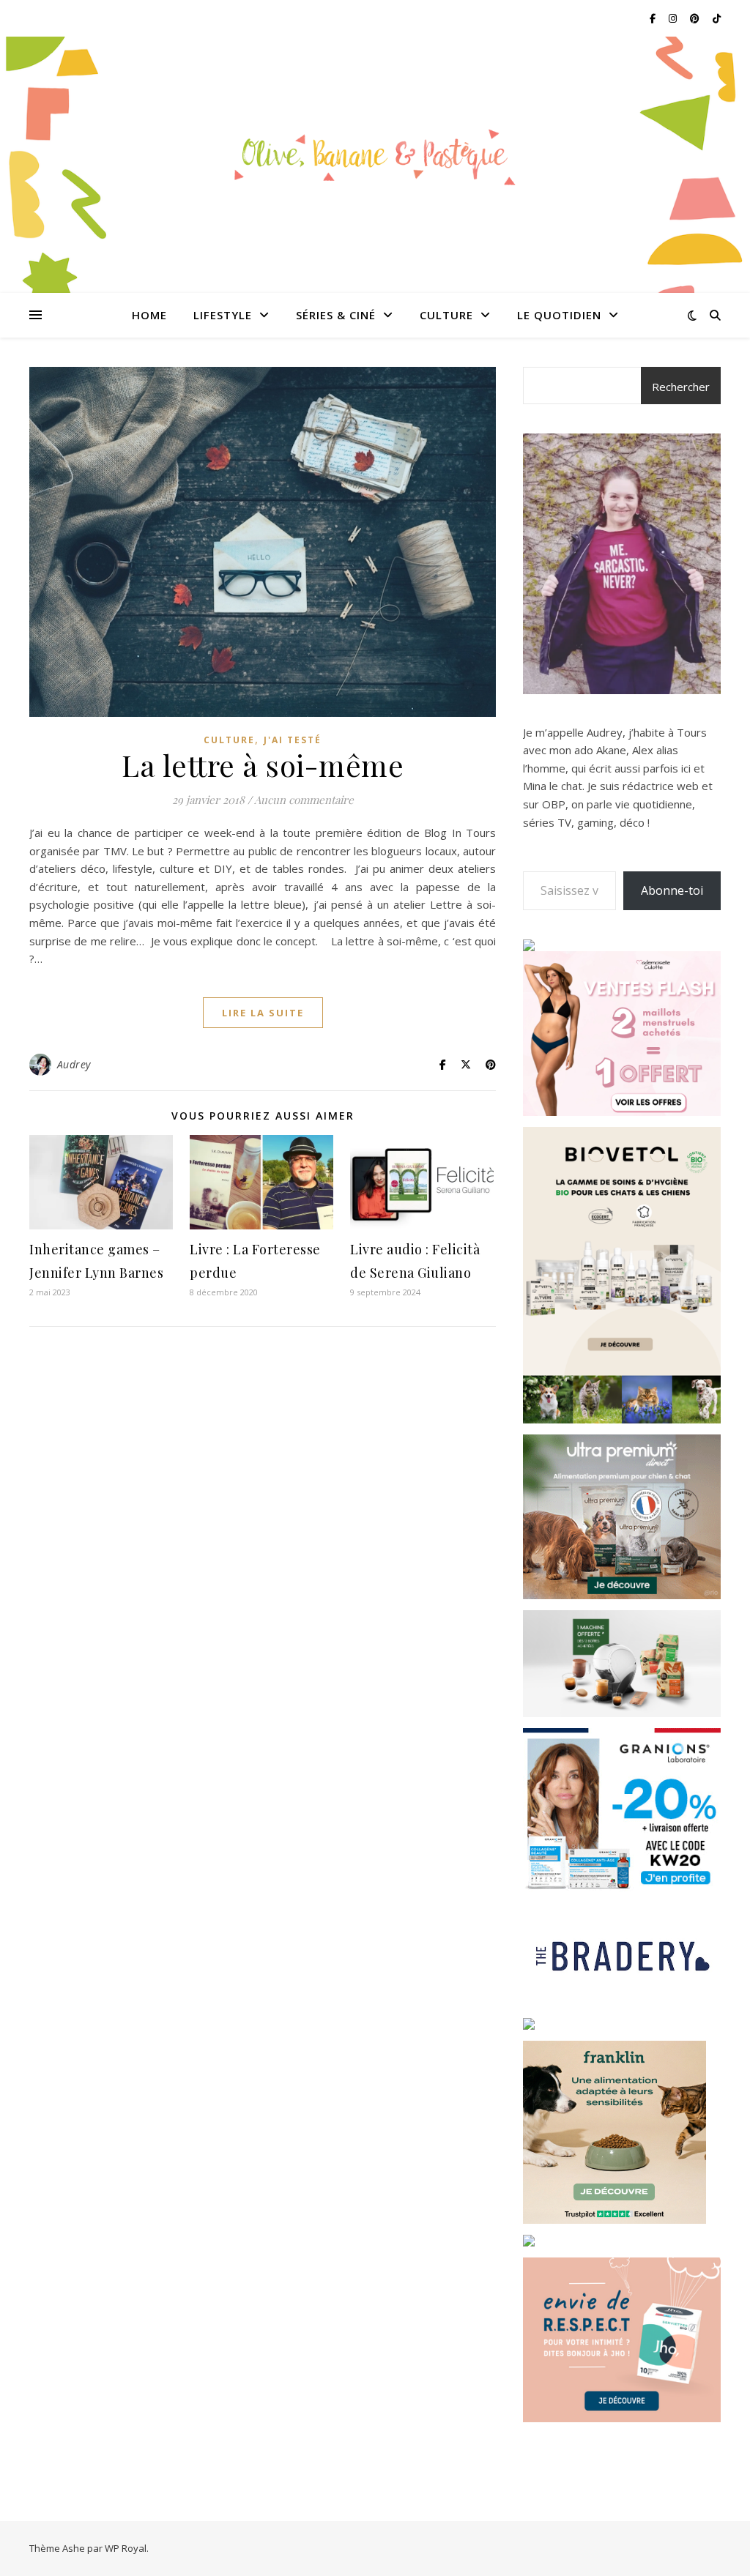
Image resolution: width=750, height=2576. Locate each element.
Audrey (74, 1064)
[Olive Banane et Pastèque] (375, 156)
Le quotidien (559, 315)
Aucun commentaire (304, 800)
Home (149, 315)
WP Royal (126, 2548)
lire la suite (263, 1013)
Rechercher (681, 387)
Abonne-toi (672, 890)
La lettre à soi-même (263, 765)
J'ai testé (293, 740)
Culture (446, 315)
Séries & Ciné (336, 315)
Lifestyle (223, 315)
